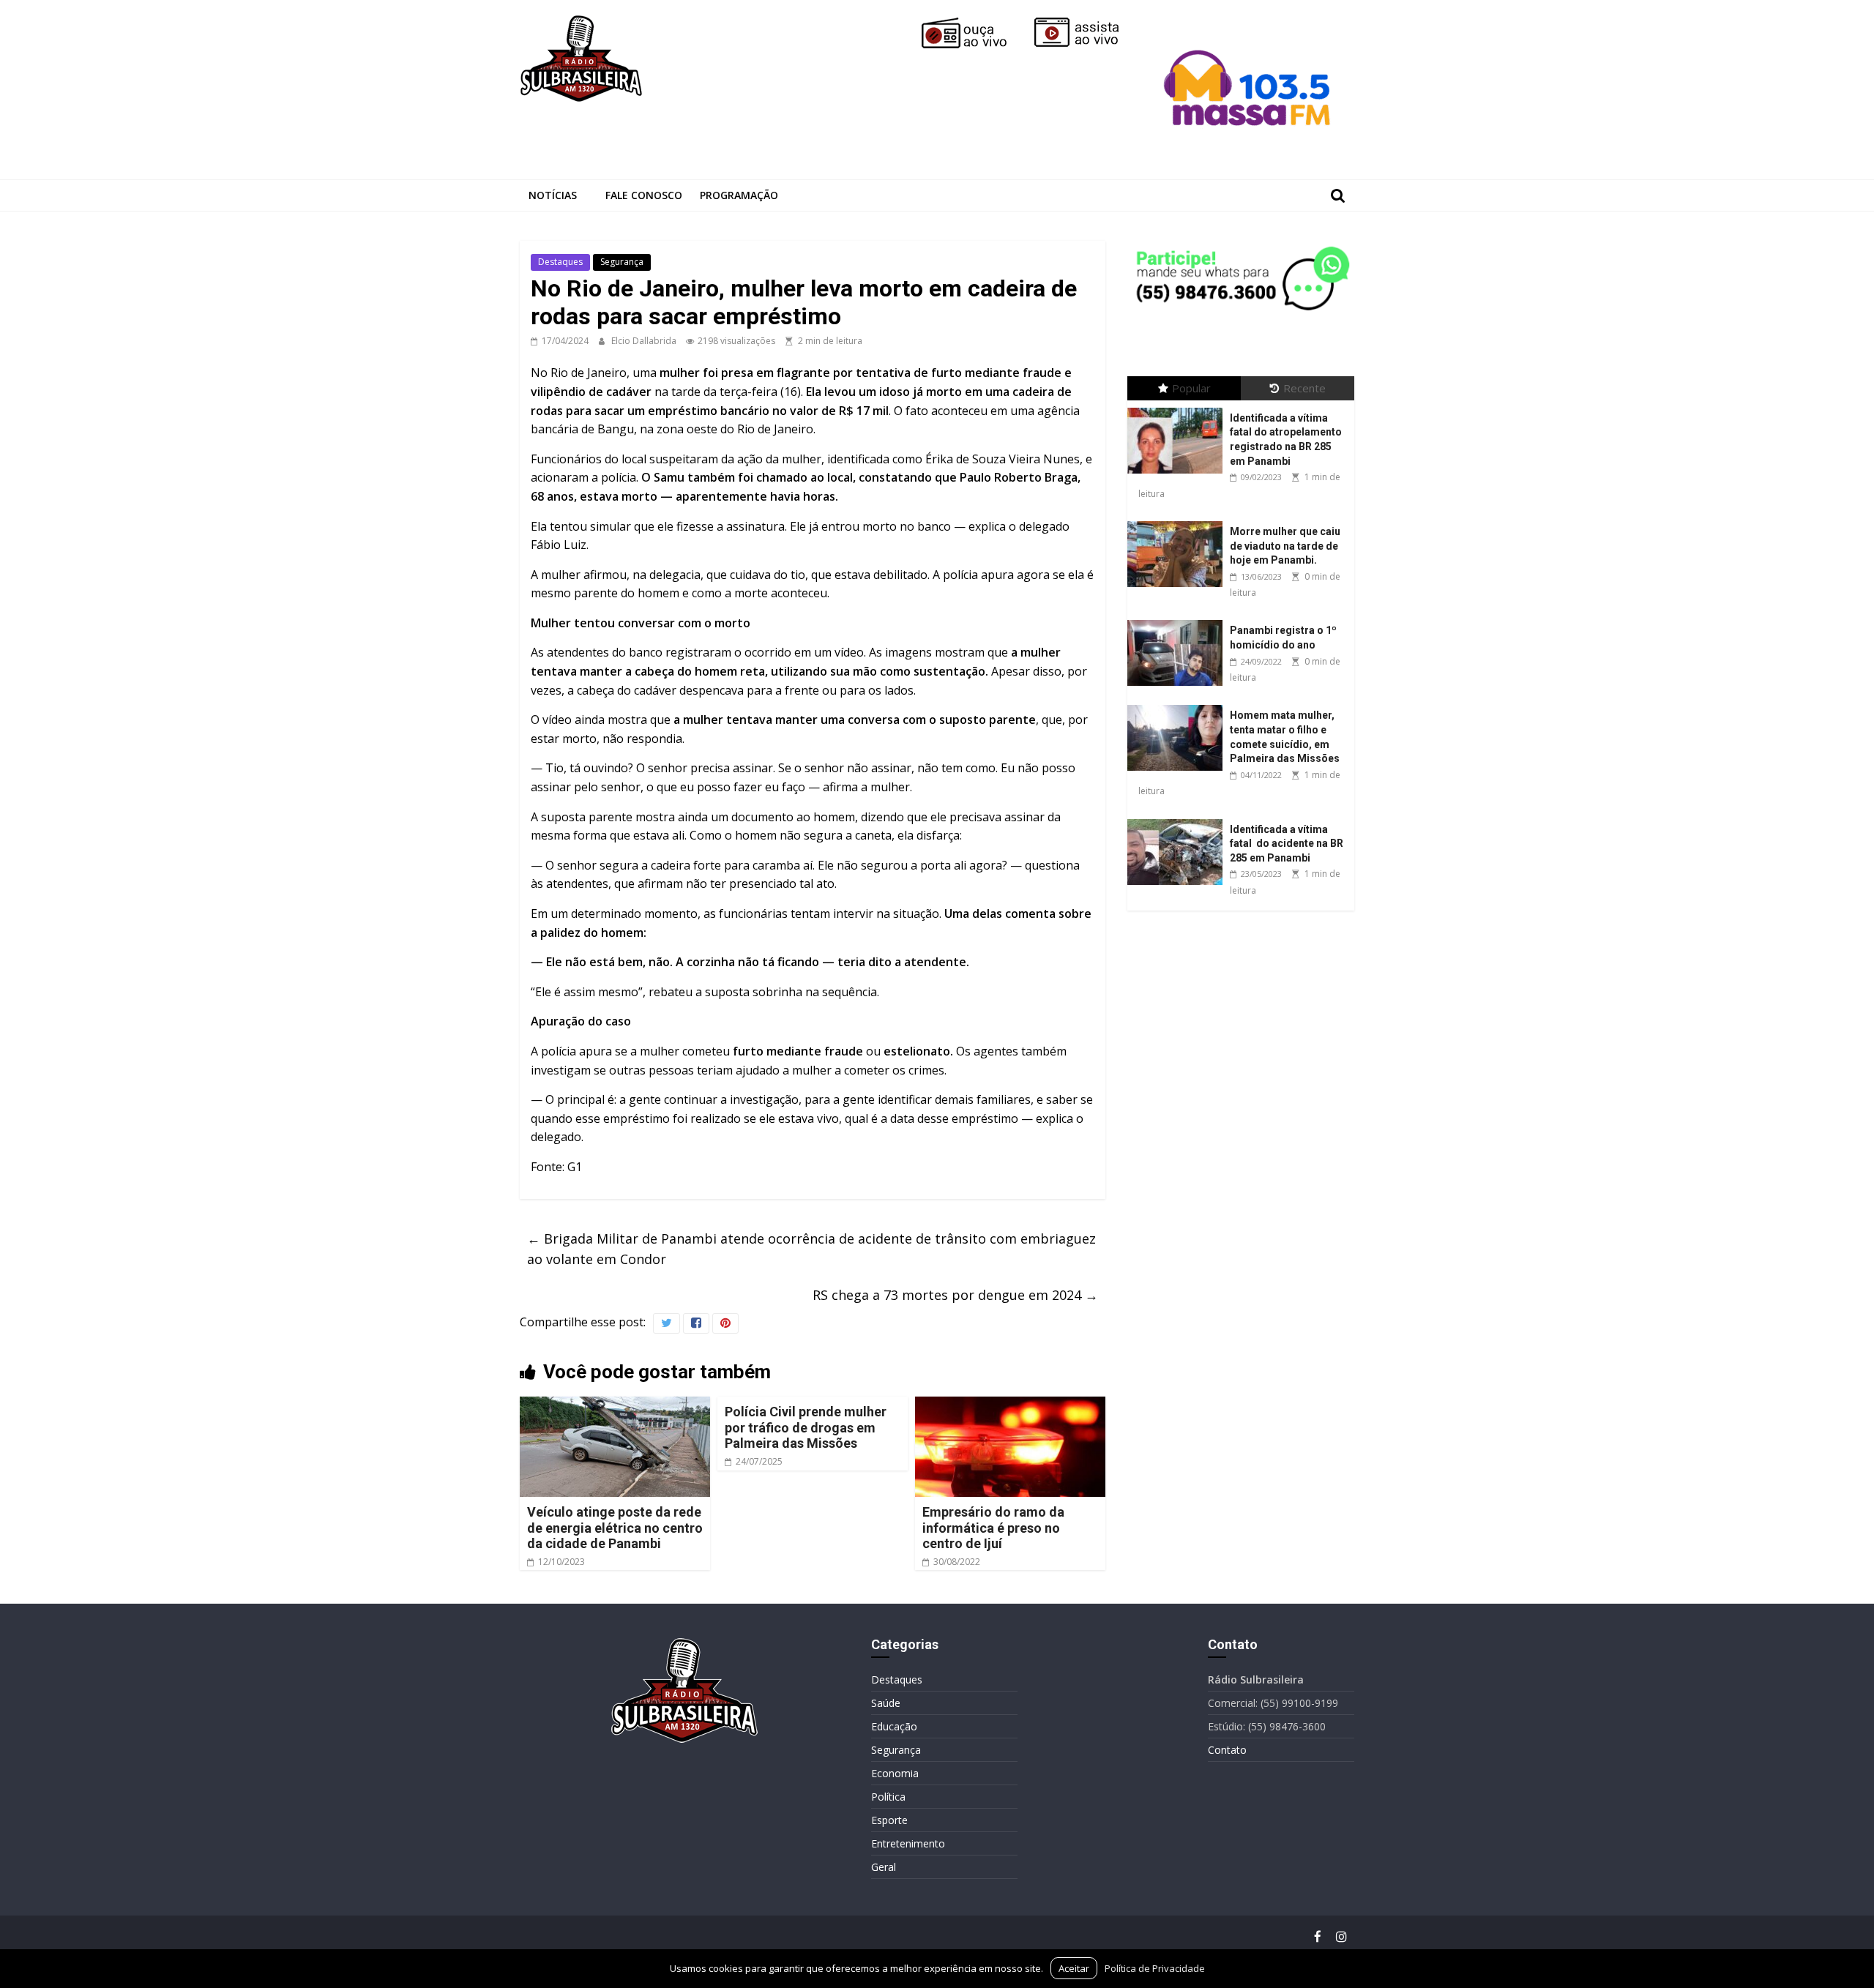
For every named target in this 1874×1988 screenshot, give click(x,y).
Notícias (553, 195)
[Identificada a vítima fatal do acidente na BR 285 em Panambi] (1179, 819)
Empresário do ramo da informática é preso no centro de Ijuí (993, 1528)
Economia (895, 1773)
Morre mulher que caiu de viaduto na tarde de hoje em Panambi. (1285, 546)
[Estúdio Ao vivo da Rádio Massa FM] (1250, 23)
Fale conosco (644, 195)
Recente (1304, 388)
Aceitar (1074, 1968)
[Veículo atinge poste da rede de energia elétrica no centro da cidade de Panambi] (615, 1405)
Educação (894, 1726)
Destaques (560, 262)
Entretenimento (908, 1843)
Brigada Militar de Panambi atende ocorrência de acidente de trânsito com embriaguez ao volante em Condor (811, 1249)
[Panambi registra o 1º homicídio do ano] (1179, 620)
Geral (884, 1867)
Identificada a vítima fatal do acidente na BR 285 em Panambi (1287, 844)
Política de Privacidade (1155, 1968)
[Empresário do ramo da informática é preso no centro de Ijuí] (1010, 1405)
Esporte (889, 1820)
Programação (739, 195)
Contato (1227, 1750)
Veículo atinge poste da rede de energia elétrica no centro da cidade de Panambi (615, 1528)
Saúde (886, 1703)
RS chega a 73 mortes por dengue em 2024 (955, 1295)
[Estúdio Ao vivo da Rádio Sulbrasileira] (1087, 23)
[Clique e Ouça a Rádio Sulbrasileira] (974, 23)
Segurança (622, 262)
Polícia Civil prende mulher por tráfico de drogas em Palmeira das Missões (806, 1427)
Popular (1191, 388)
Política (888, 1797)
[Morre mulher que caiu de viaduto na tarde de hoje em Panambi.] (1179, 522)
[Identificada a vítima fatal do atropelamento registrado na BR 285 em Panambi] (1179, 408)
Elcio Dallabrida (645, 341)
